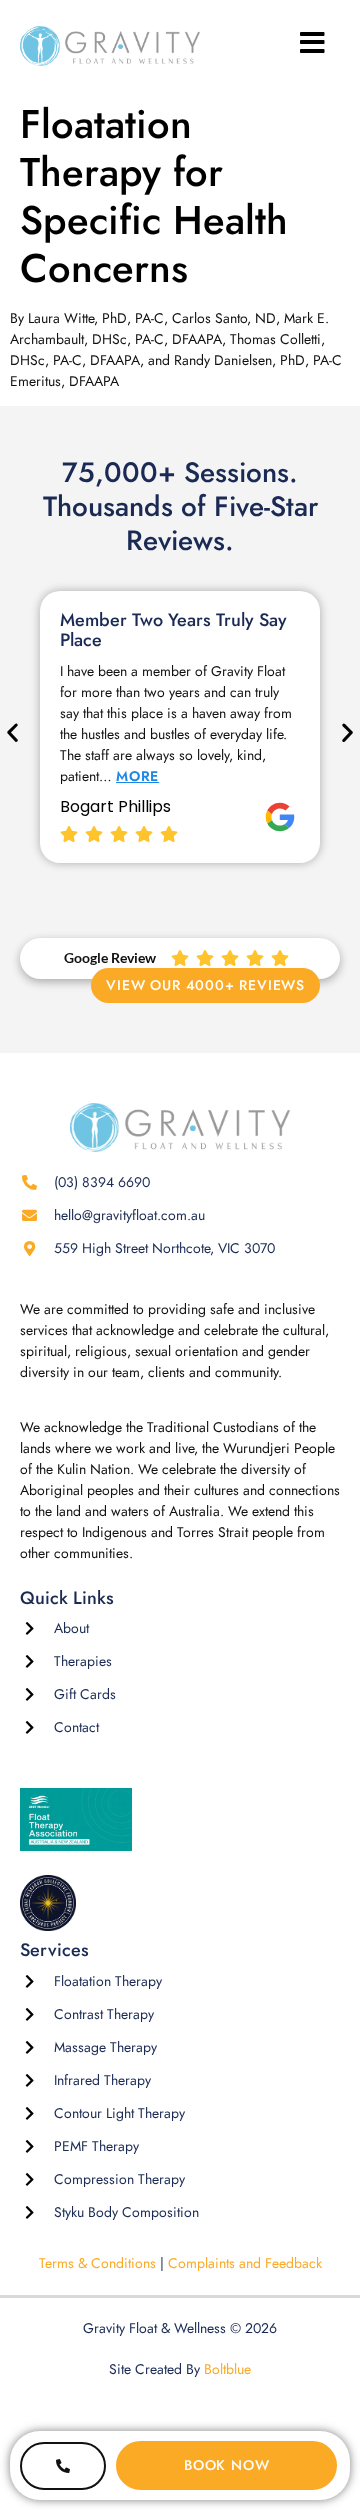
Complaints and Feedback (245, 2263)
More (137, 776)
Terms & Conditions (97, 2263)
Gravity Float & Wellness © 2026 (180, 2328)
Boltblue (227, 2369)
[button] (12, 732)
